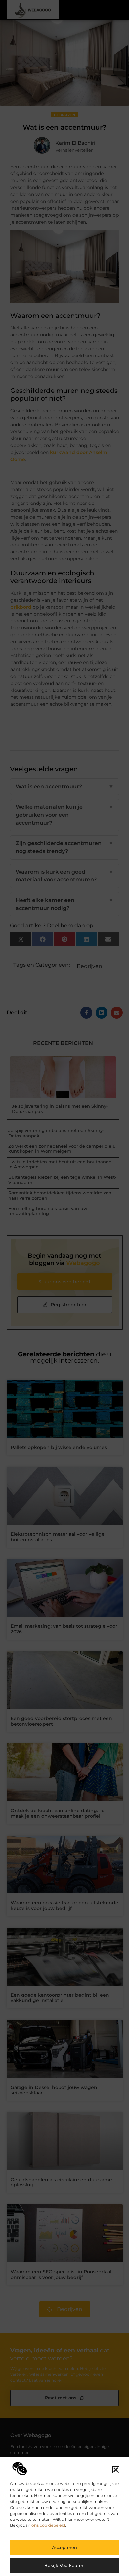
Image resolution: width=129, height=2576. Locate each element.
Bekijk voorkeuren (64, 2565)
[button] (116, 2470)
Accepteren (64, 2547)
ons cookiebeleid (48, 2525)
